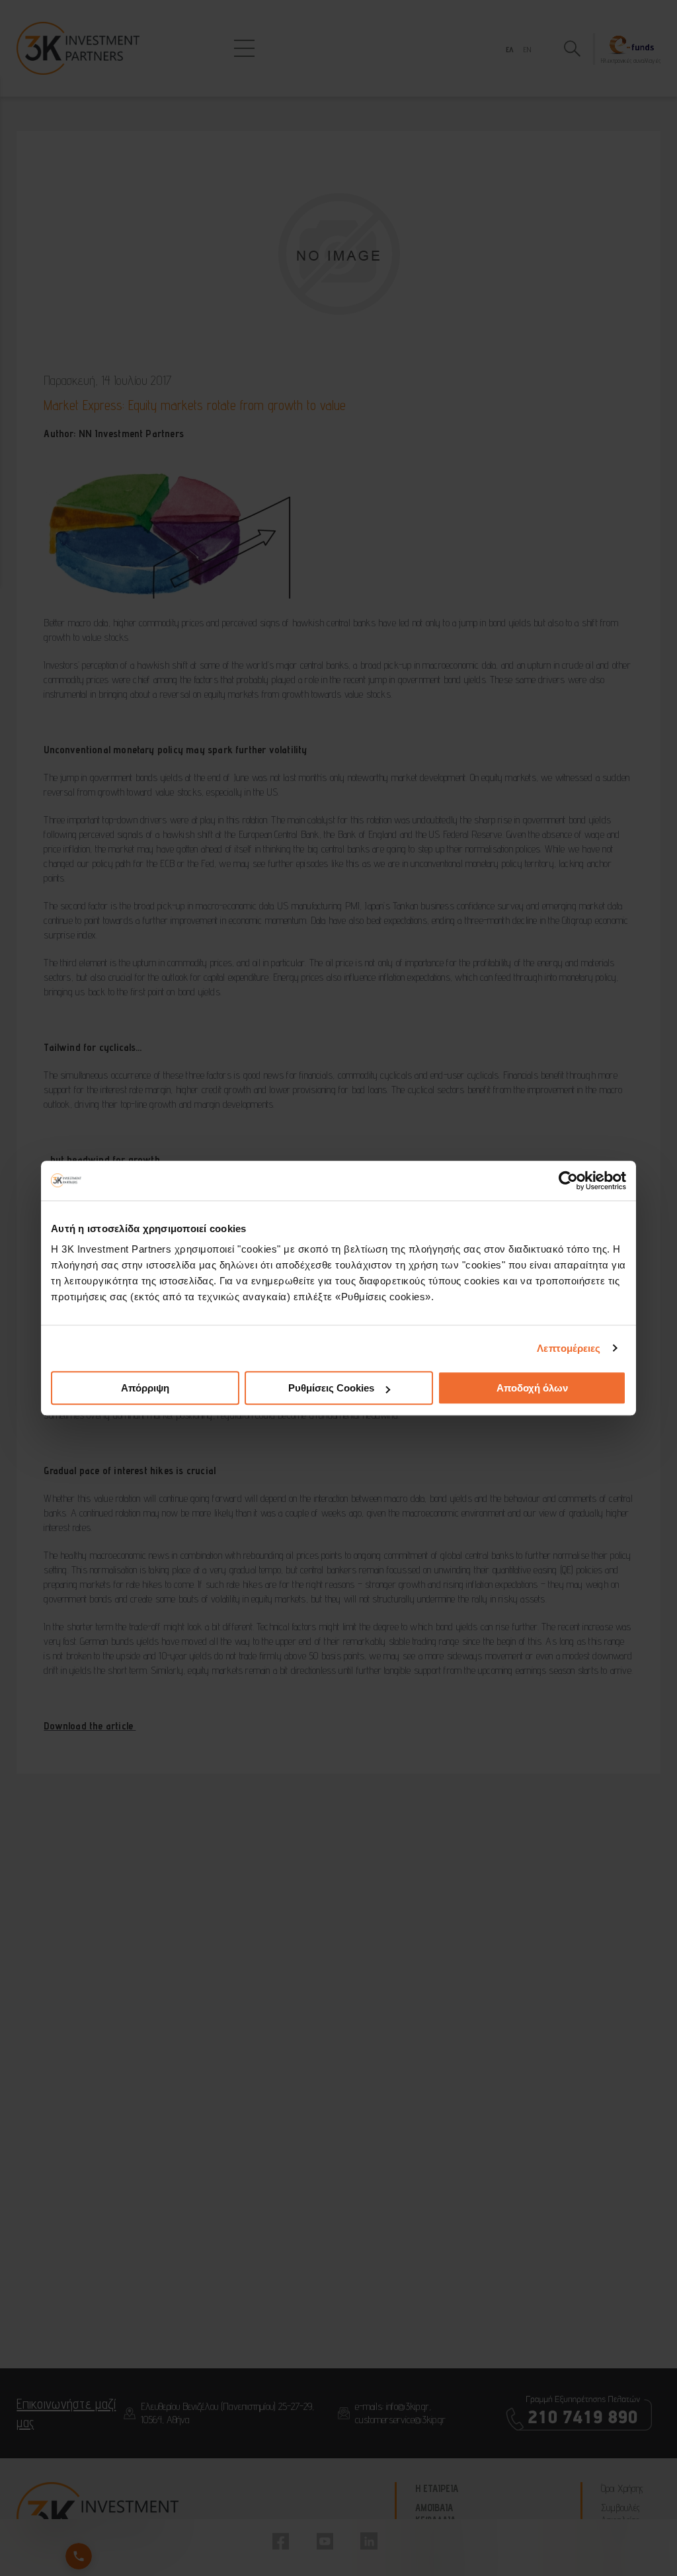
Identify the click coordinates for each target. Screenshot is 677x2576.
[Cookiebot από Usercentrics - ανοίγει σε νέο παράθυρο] (568, 1181)
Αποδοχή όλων (532, 1388)
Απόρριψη (145, 1388)
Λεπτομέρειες (569, 1348)
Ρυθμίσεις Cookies (331, 1388)
